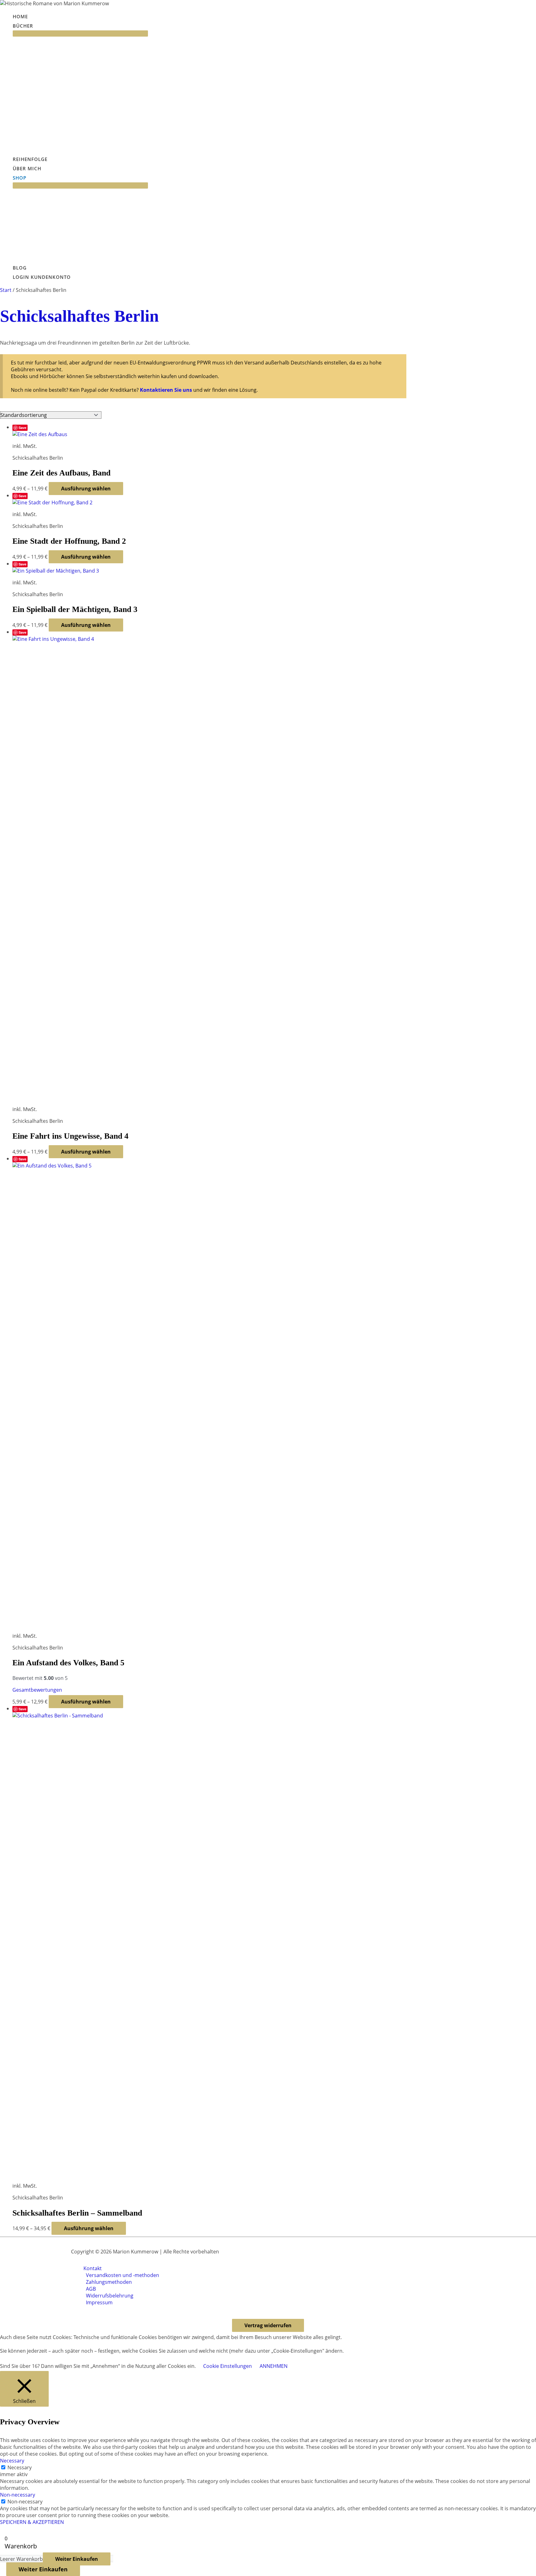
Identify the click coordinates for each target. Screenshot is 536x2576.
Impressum (99, 2302)
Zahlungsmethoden (109, 2282)
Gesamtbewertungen (37, 1690)
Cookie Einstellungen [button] (228, 2366)
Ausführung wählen (86, 489)
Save (22, 428)
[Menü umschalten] (80, 33)
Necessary (20, 2467)
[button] (36, 26)
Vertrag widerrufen (268, 2325)
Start (6, 290)
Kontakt (93, 2268)
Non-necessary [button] (18, 2495)
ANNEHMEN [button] (274, 2366)
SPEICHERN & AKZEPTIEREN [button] (32, 2522)
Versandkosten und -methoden (123, 2275)
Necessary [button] (12, 2461)
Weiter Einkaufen (77, 2559)
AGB (91, 2289)
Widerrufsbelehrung (110, 2296)
